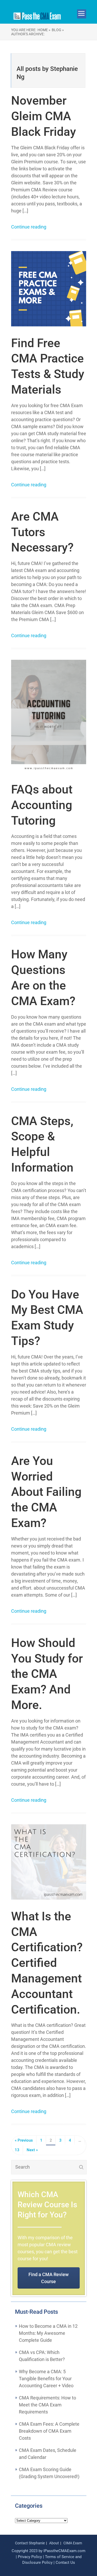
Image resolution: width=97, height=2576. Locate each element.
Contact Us (65, 2562)
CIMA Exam (73, 2543)
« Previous (24, 2140)
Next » (32, 2150)
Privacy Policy (30, 2557)
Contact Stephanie (30, 2543)
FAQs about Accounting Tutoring (42, 805)
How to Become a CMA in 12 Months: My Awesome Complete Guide (48, 2333)
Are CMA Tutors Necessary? (42, 532)
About (54, 2543)
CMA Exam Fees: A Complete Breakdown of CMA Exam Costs (49, 2431)
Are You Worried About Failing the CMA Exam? (46, 1492)
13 (17, 2150)
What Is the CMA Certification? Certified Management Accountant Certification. (47, 1963)
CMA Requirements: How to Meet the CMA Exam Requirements (47, 2405)
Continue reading (29, 227)
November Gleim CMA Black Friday (44, 116)
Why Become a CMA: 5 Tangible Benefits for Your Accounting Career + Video (46, 2379)
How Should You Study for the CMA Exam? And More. (47, 1674)
